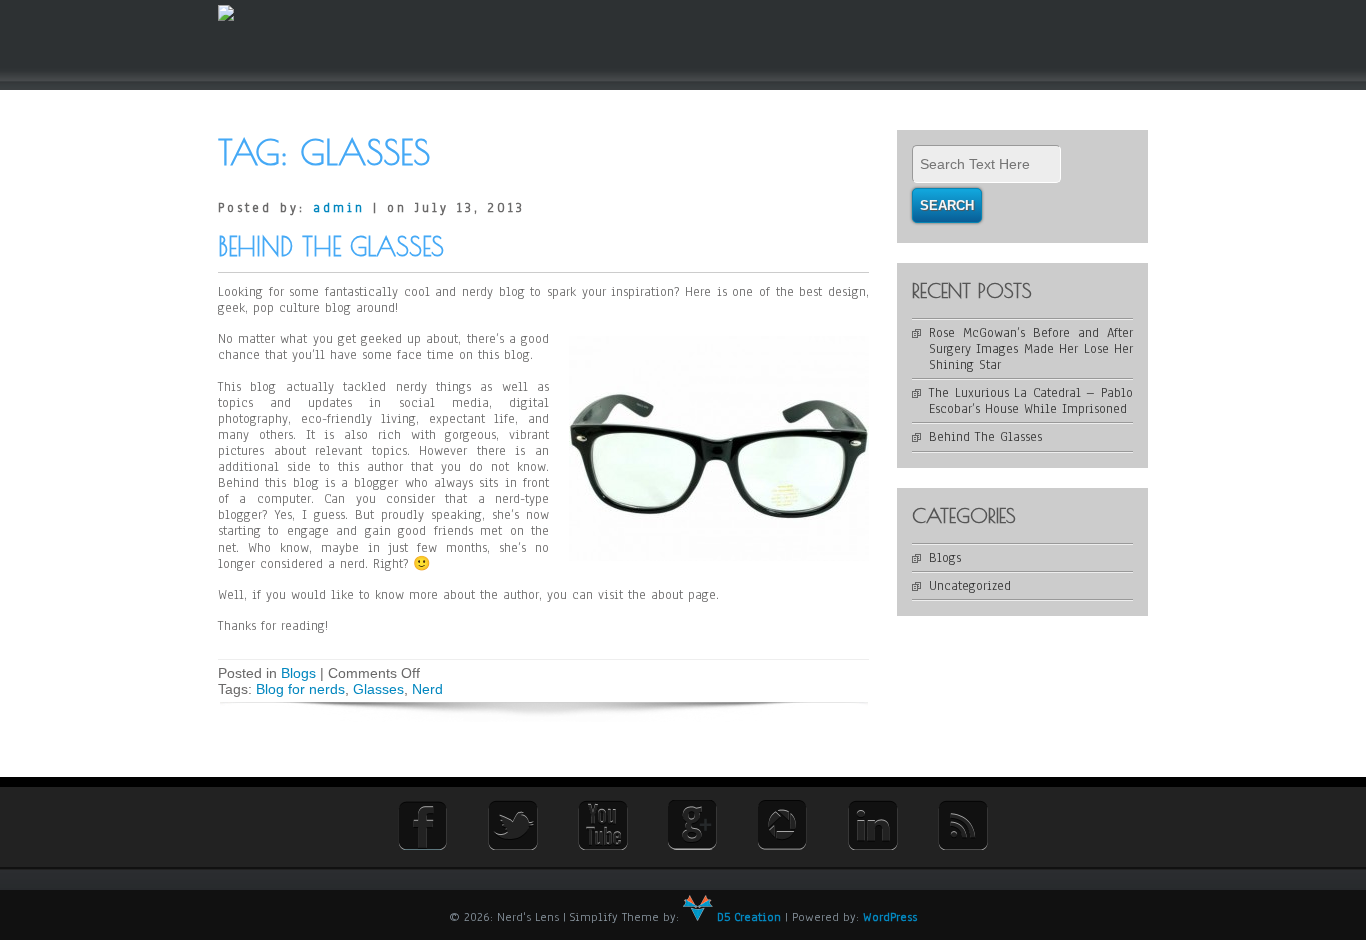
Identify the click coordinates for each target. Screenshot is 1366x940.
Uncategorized (970, 586)
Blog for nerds (300, 689)
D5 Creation (747, 917)
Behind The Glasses (331, 246)
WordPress (890, 917)
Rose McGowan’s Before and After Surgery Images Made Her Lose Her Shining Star (1031, 349)
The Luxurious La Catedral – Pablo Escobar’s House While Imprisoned (1031, 401)
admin (339, 208)
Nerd (427, 689)
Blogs (298, 673)
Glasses (378, 689)
